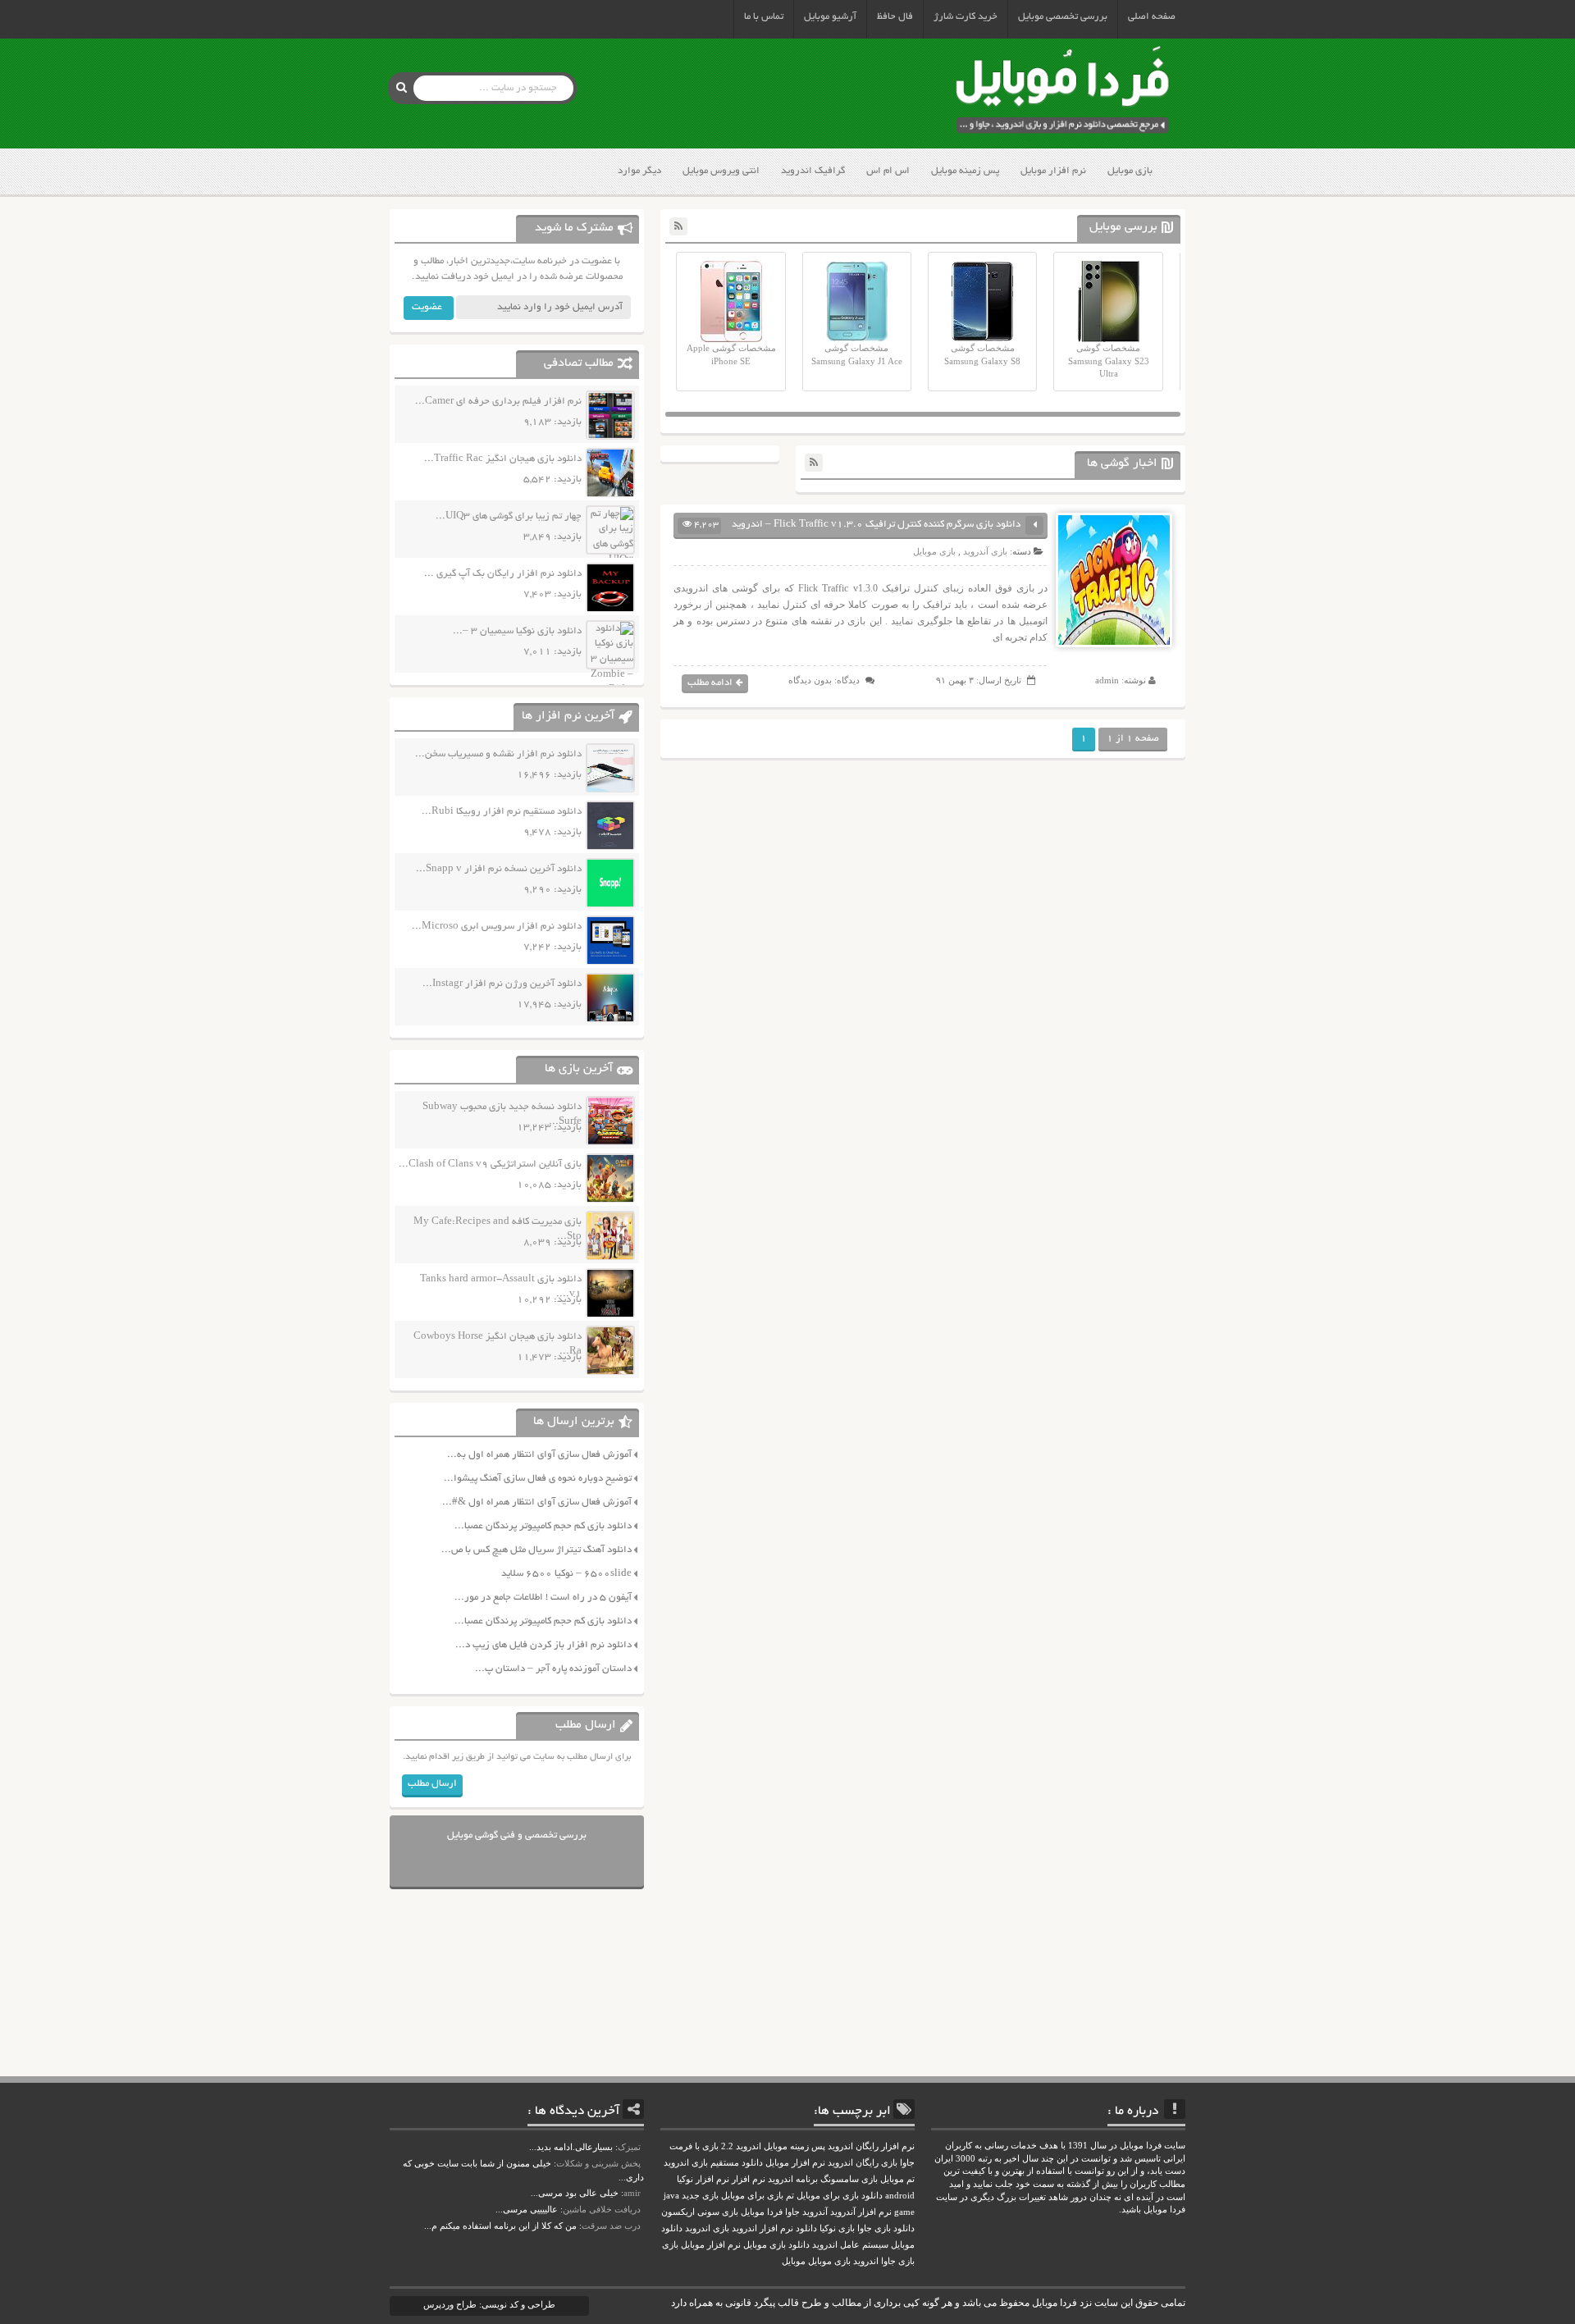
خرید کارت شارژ (966, 17)
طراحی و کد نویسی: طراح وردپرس (489, 2304)
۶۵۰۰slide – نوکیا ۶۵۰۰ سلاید (566, 1574)
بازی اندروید (707, 2228)
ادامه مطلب (710, 683)
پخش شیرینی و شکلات (598, 2163)
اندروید (866, 2261)
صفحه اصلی (1152, 17)
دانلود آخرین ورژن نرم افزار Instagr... (502, 984)
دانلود (806, 2228)
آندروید (815, 2212)
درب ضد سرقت (611, 2226)
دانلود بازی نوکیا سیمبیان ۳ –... (517, 631)
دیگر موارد (639, 171)
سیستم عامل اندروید (850, 2245)
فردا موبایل (762, 2212)
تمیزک (629, 2147)
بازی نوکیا (837, 2228)
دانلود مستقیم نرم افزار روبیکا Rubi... (502, 812)
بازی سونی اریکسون (700, 2212)
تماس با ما (764, 17)
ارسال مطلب (432, 1784)
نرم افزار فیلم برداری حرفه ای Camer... (498, 402)
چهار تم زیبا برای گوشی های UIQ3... (509, 516)
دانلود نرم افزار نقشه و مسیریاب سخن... (498, 754)
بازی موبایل (1130, 171)
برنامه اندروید (793, 2179)
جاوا (792, 2212)
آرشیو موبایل (830, 17)
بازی (670, 2245)
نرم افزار (749, 2179)
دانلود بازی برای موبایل (840, 2196)
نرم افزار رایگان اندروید (871, 2146)
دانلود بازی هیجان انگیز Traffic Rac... (503, 459)
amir (632, 2193)
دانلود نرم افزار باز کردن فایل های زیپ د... (543, 1645)
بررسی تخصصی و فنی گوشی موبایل (517, 1835)
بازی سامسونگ (849, 2179)
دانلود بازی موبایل (776, 2245)
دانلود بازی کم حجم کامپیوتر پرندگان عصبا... (543, 1526)
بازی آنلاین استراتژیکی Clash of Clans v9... (490, 1164)
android (900, 2196)
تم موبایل (897, 2179)
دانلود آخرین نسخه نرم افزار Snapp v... (499, 869)
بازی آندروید (985, 551)
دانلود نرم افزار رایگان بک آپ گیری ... (503, 574)
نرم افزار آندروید (861, 2212)
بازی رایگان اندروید (863, 2163)
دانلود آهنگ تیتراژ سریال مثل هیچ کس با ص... (536, 1550)
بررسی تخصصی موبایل (1063, 17)
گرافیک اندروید (813, 171)
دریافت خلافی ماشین (602, 2209)
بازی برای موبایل (752, 2196)
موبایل (794, 2261)
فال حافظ (895, 17)
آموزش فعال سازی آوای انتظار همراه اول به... (539, 1455)
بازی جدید (700, 2196)
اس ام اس (888, 171)
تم (790, 2196)
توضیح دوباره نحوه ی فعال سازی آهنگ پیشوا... (538, 1479)
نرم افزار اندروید (762, 2228)
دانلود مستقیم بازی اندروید (713, 2163)
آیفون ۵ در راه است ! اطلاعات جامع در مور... (543, 1598)
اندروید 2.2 (741, 2146)
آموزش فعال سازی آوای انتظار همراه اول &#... (537, 1502)
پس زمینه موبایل (965, 171)
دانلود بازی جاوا (886, 2228)
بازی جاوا (898, 2261)
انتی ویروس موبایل (721, 171)
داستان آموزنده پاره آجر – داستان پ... (553, 1669)
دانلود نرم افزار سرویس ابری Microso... (497, 927)
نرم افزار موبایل (1053, 171)
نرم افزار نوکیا (703, 2179)
